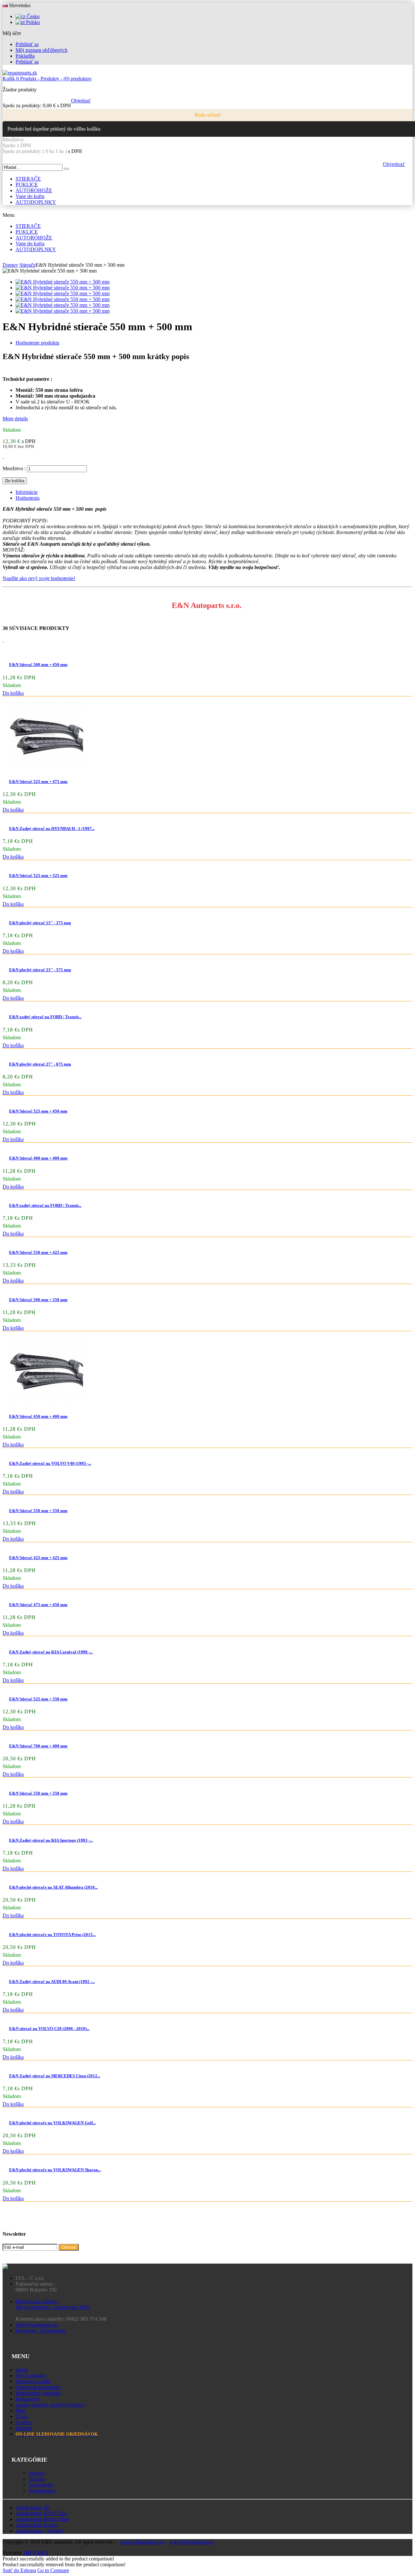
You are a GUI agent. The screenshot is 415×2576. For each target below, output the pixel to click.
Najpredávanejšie (33, 2381)
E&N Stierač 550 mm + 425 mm (38, 1252)
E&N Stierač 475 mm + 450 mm (38, 1605)
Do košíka (13, 693)
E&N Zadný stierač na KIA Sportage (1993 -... (51, 1840)
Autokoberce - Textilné (39, 2531)
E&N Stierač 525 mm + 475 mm (38, 781)
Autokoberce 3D (33, 2507)
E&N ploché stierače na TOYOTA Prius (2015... (52, 1935)
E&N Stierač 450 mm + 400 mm (38, 1416)
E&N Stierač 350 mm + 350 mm (38, 1793)
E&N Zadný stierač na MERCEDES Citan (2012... (55, 2076)
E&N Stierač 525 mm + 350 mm (38, 1699)
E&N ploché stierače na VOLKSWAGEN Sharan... (55, 2170)
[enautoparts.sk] (20, 73)
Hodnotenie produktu (37, 343)
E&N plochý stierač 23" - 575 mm (40, 970)
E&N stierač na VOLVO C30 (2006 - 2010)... (49, 2028)
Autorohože (41, 2485)
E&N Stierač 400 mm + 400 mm (38, 1158)
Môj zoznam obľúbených (41, 50)
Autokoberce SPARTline (41, 2513)
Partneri (24, 2428)
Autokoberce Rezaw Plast (42, 2519)
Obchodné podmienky (38, 2387)
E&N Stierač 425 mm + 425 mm (38, 1558)
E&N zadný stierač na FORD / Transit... (45, 1017)
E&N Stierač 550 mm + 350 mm (38, 1511)
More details (15, 419)
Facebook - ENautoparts (41, 2331)
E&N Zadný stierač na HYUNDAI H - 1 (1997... (52, 828)
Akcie (22, 2370)
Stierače (37, 2473)
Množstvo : (14, 468)
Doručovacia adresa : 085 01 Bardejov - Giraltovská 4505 (53, 2304)
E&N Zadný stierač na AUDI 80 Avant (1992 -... (52, 1982)
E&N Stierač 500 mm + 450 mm (38, 664)
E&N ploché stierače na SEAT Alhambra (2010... (53, 1887)
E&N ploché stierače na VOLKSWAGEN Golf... (52, 2123)
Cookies (24, 2422)
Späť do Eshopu (19, 2570)
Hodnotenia (28, 498)
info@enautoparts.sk (37, 2325)
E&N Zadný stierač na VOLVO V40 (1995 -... (50, 1463)
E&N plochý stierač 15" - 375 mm (40, 923)
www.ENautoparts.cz (142, 2542)
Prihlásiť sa (27, 44)
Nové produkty (31, 2376)
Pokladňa (25, 56)
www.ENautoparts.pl (191, 2542)
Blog (21, 2411)
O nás (22, 2416)
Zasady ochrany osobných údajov (50, 2405)
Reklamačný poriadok (38, 2393)
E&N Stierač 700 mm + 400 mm (38, 1746)
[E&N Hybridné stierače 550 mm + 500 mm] (63, 282)
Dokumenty (28, 2399)
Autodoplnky (42, 2491)
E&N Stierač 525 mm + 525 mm (38, 875)
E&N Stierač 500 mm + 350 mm (38, 1300)
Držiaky (37, 2479)
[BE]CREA (36, 2553)
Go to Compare (53, 2570)
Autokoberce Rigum (36, 2525)
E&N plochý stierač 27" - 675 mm (40, 1064)
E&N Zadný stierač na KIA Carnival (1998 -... (51, 1652)
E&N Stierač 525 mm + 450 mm (38, 1111)
